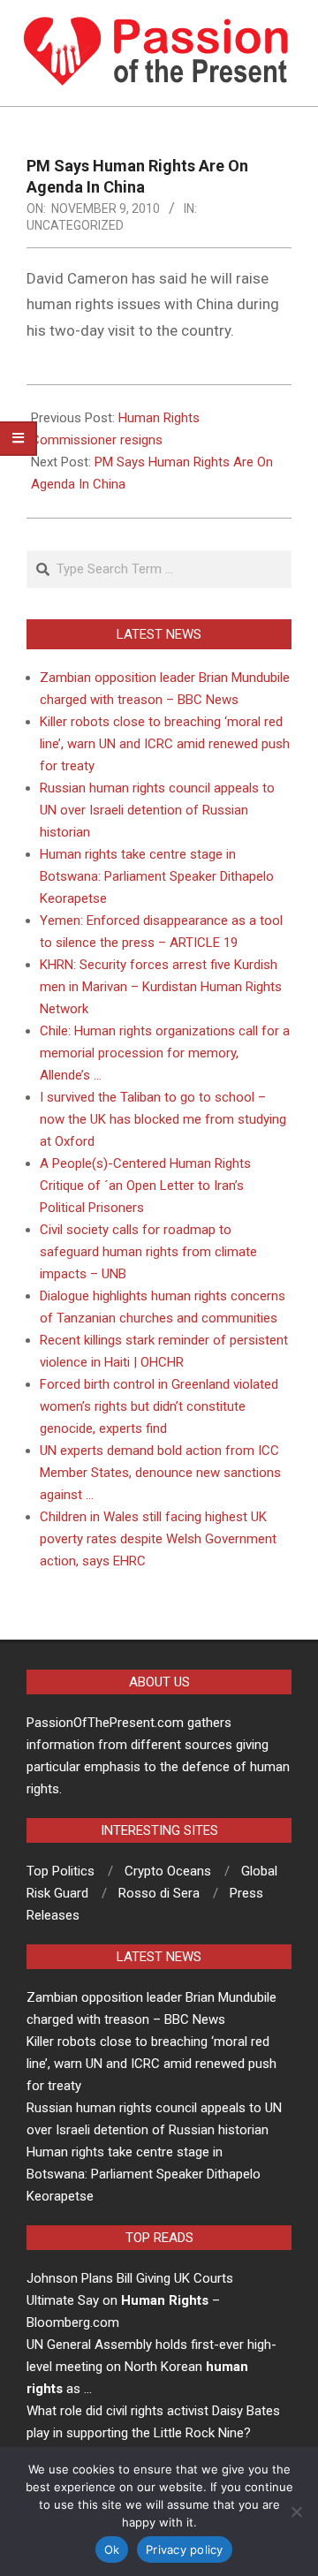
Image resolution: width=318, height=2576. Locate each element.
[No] (296, 2512)
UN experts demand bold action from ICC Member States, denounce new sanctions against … (160, 1473)
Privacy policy (185, 2549)
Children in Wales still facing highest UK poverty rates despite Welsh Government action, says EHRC (158, 1539)
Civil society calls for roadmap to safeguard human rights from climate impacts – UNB (148, 1252)
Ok (112, 2549)
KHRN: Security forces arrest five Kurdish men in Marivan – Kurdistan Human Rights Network (161, 987)
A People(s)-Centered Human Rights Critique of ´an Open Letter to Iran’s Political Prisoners (145, 1186)
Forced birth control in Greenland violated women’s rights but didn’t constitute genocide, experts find (159, 1406)
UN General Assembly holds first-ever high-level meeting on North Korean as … (151, 2367)
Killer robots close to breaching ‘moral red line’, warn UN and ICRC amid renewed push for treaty (165, 744)
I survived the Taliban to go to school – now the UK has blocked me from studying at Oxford (163, 1119)
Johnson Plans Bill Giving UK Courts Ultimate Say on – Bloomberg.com (130, 2300)
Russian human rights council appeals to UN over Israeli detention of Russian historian (157, 810)
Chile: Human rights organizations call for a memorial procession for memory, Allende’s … (165, 1053)
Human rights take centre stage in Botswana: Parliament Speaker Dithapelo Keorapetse (157, 876)
